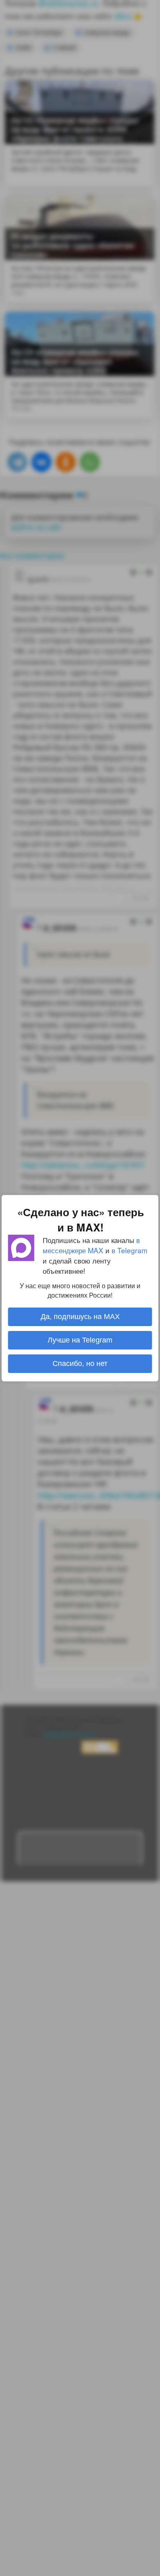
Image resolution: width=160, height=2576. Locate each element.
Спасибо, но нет (80, 1363)
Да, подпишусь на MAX (80, 1317)
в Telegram (129, 1250)
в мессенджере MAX (91, 1245)
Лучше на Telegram (80, 1340)
